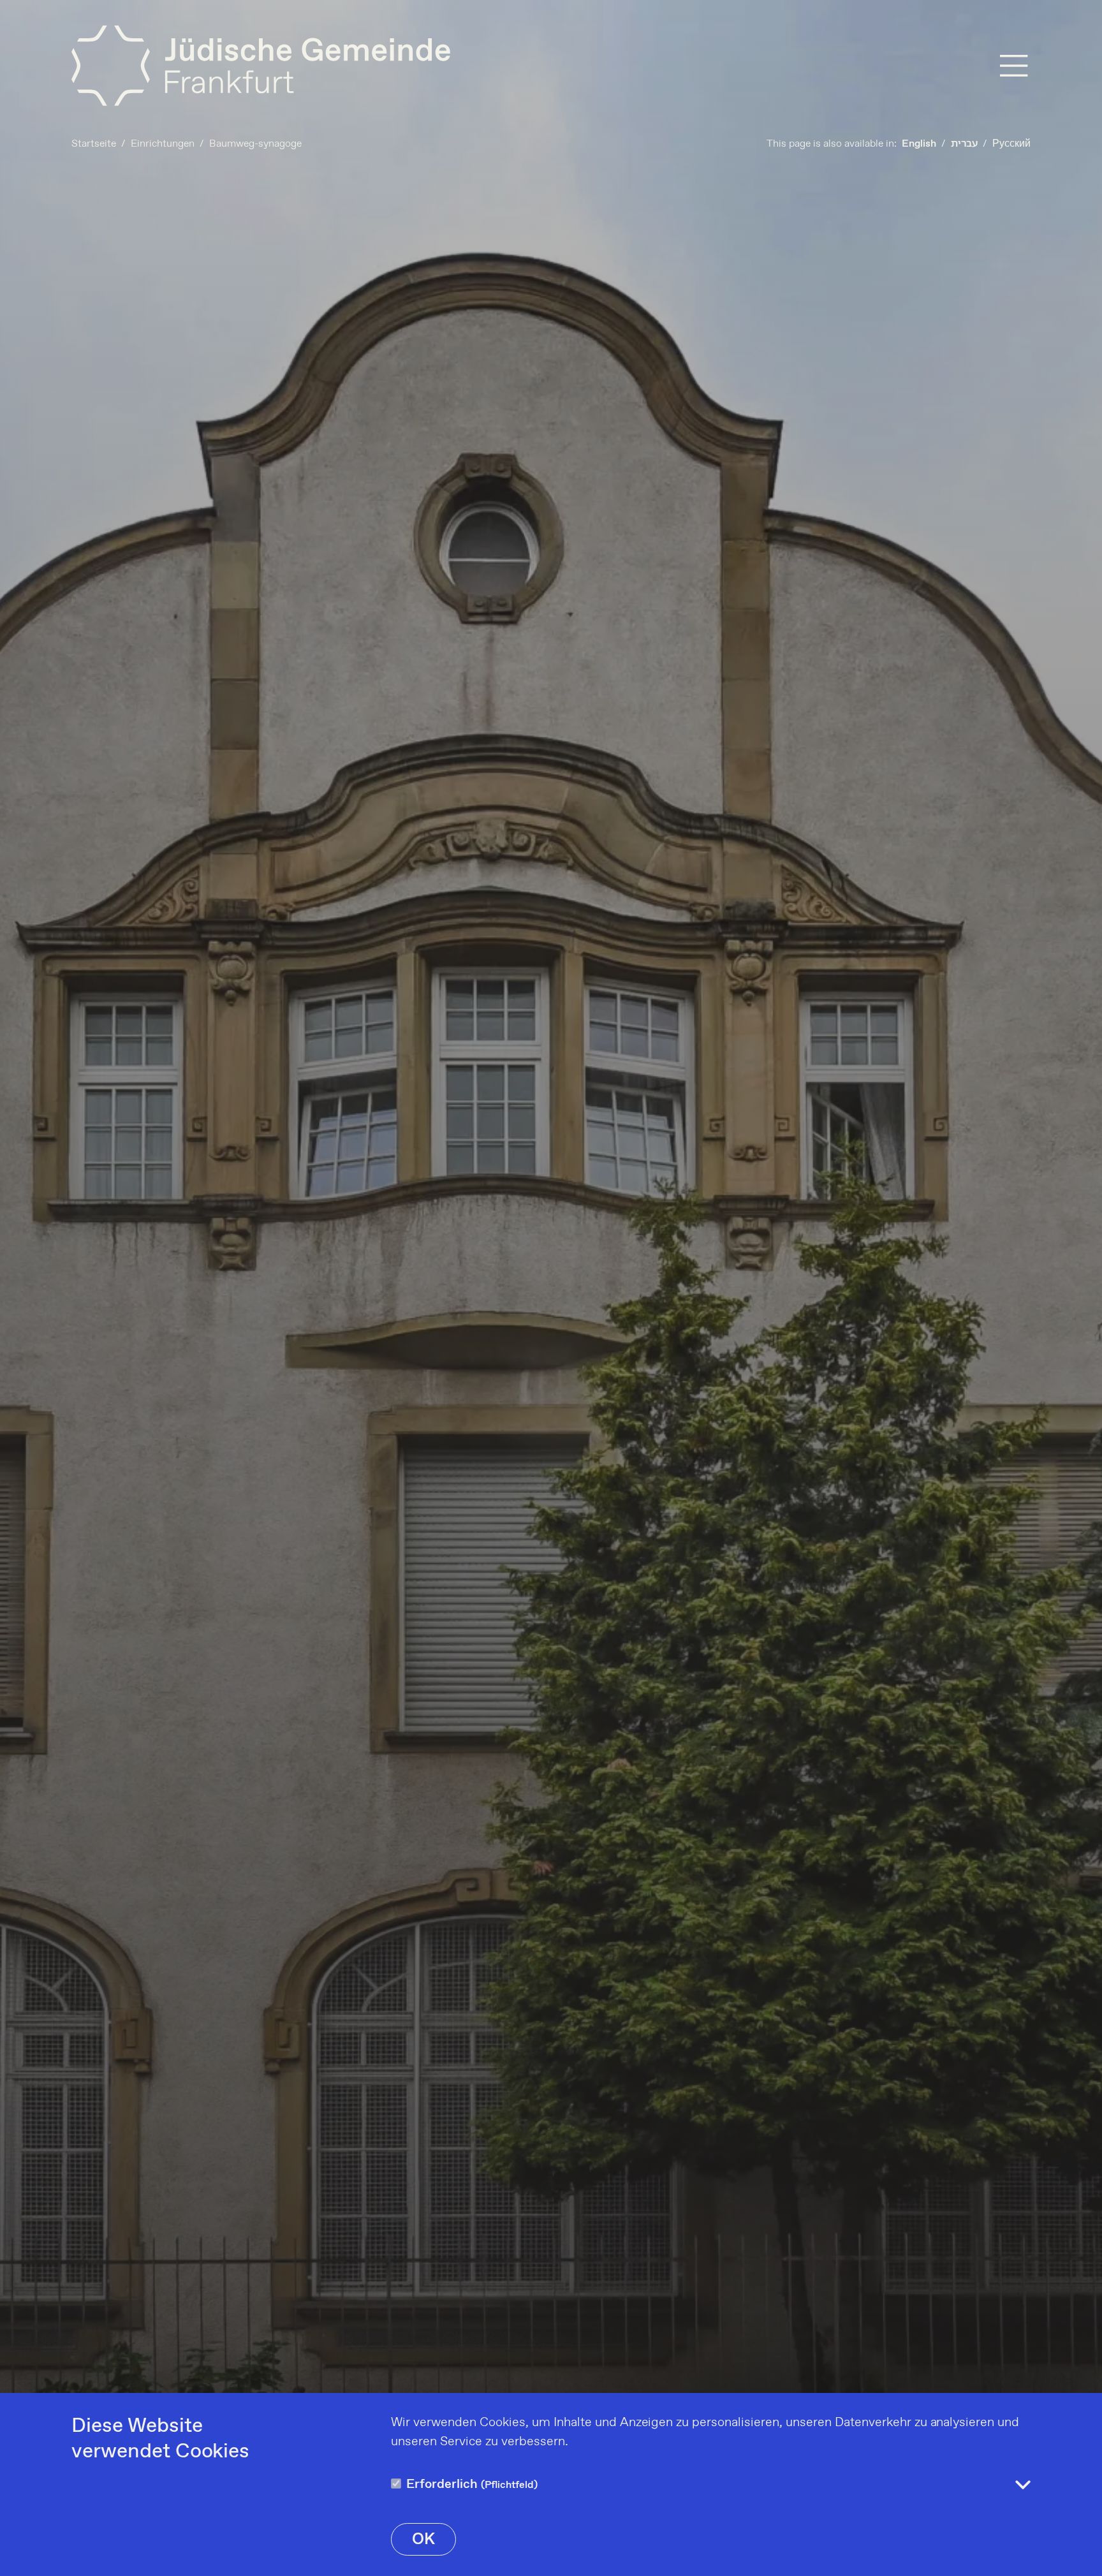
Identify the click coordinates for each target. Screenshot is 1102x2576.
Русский (1011, 144)
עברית (964, 144)
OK (423, 2540)
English (919, 144)
